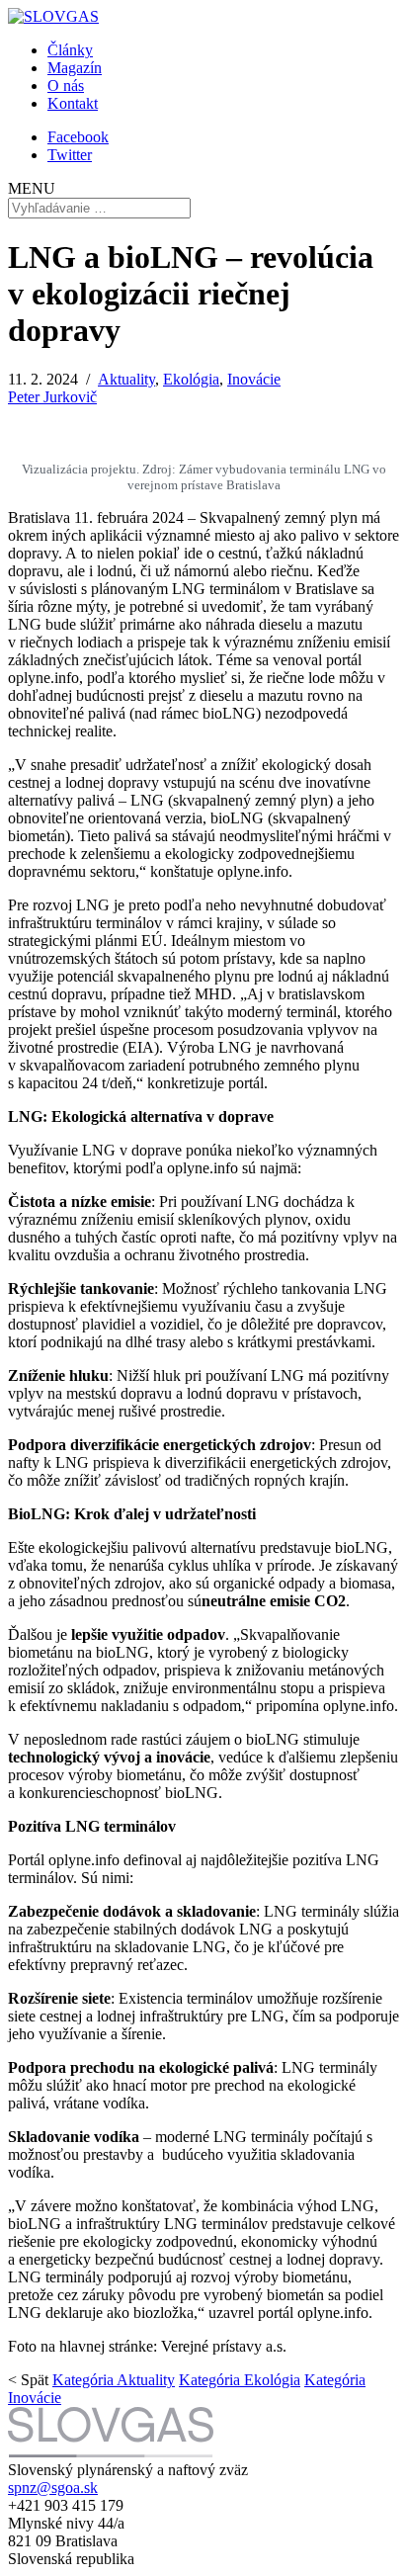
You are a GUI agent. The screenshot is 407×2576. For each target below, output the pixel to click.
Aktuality (126, 379)
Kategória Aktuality (114, 2380)
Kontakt (73, 103)
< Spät (28, 2380)
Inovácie (254, 379)
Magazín (75, 68)
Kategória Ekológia (240, 2380)
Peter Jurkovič (52, 397)
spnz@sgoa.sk (53, 2488)
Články (70, 50)
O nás (66, 86)
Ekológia (191, 379)
